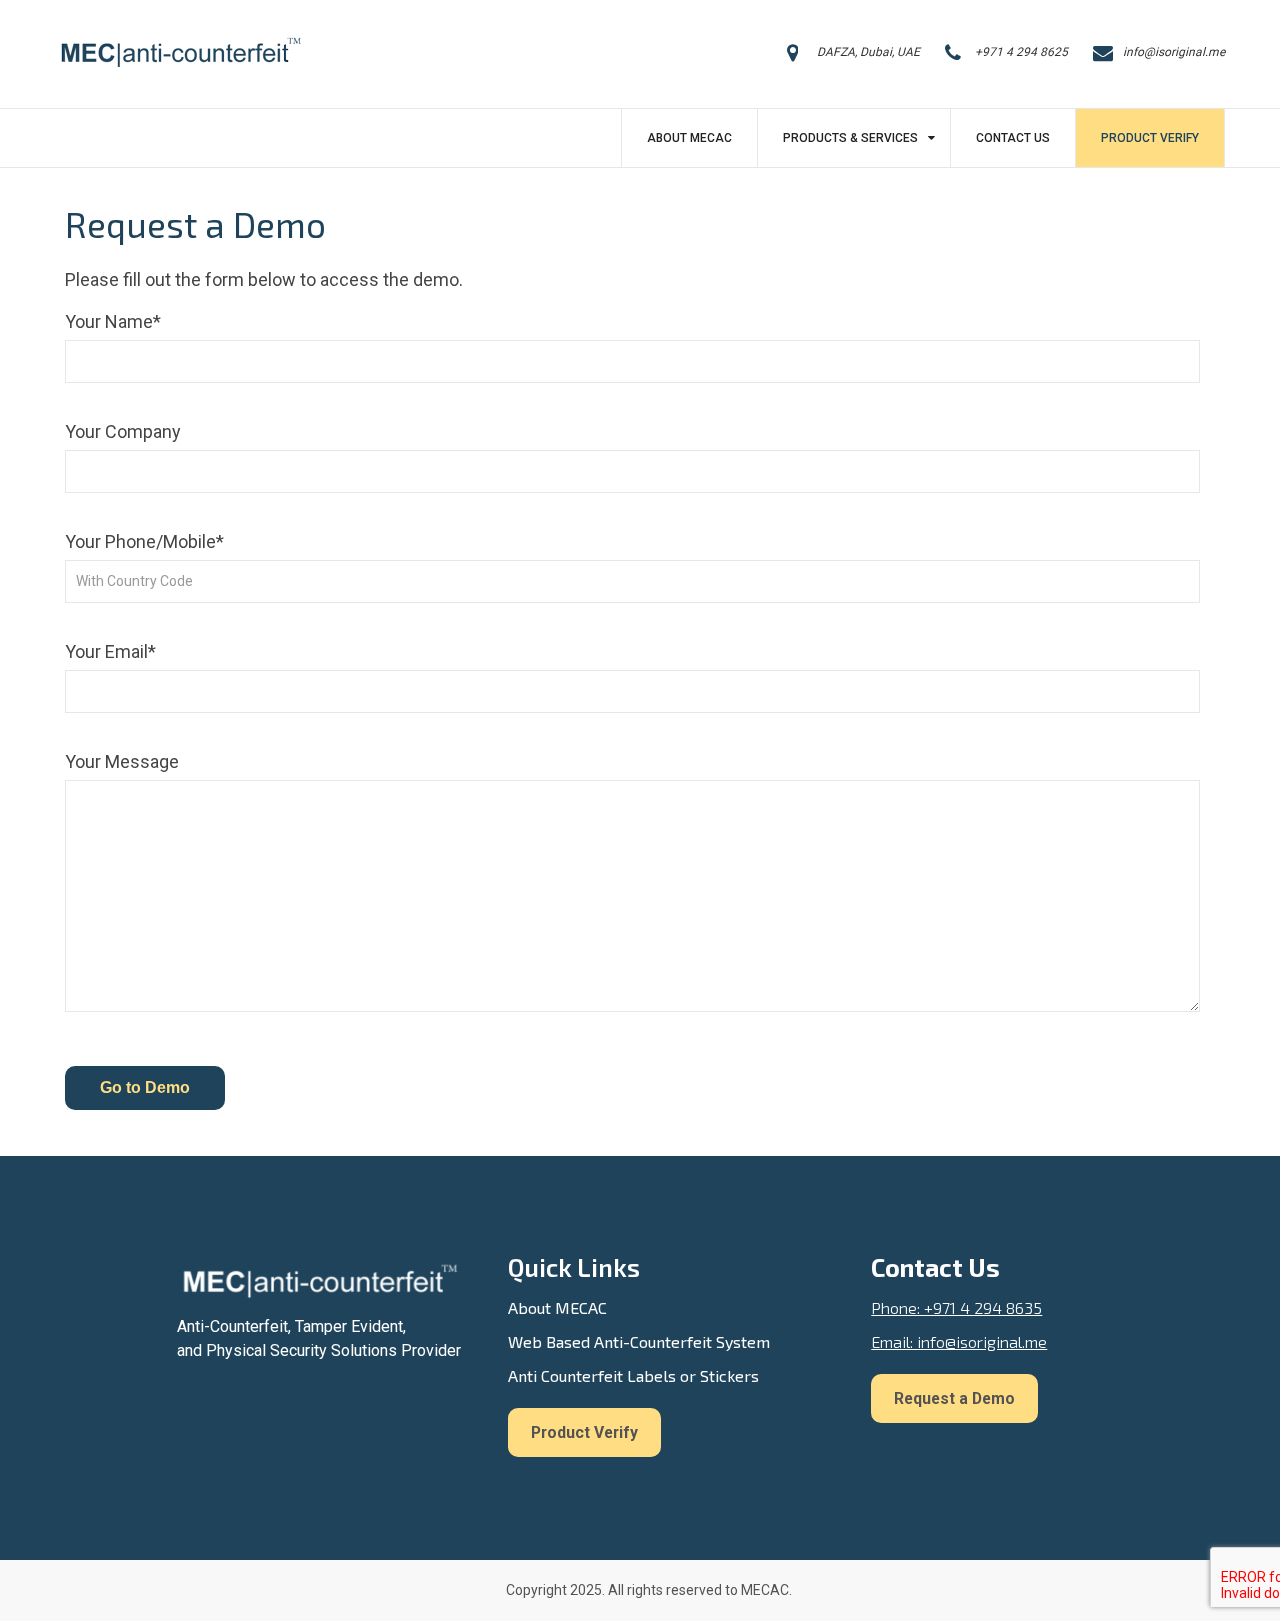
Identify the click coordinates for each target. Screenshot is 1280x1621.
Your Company (123, 431)
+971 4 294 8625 (1021, 52)
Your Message (122, 761)
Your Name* (113, 321)
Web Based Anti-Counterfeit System (639, 1341)
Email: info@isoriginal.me (959, 1341)
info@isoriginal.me (1174, 52)
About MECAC (689, 138)
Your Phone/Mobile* (144, 541)
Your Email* (110, 651)
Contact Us (1013, 138)
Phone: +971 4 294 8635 (956, 1307)
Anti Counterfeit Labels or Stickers (633, 1375)
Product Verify (1150, 138)
